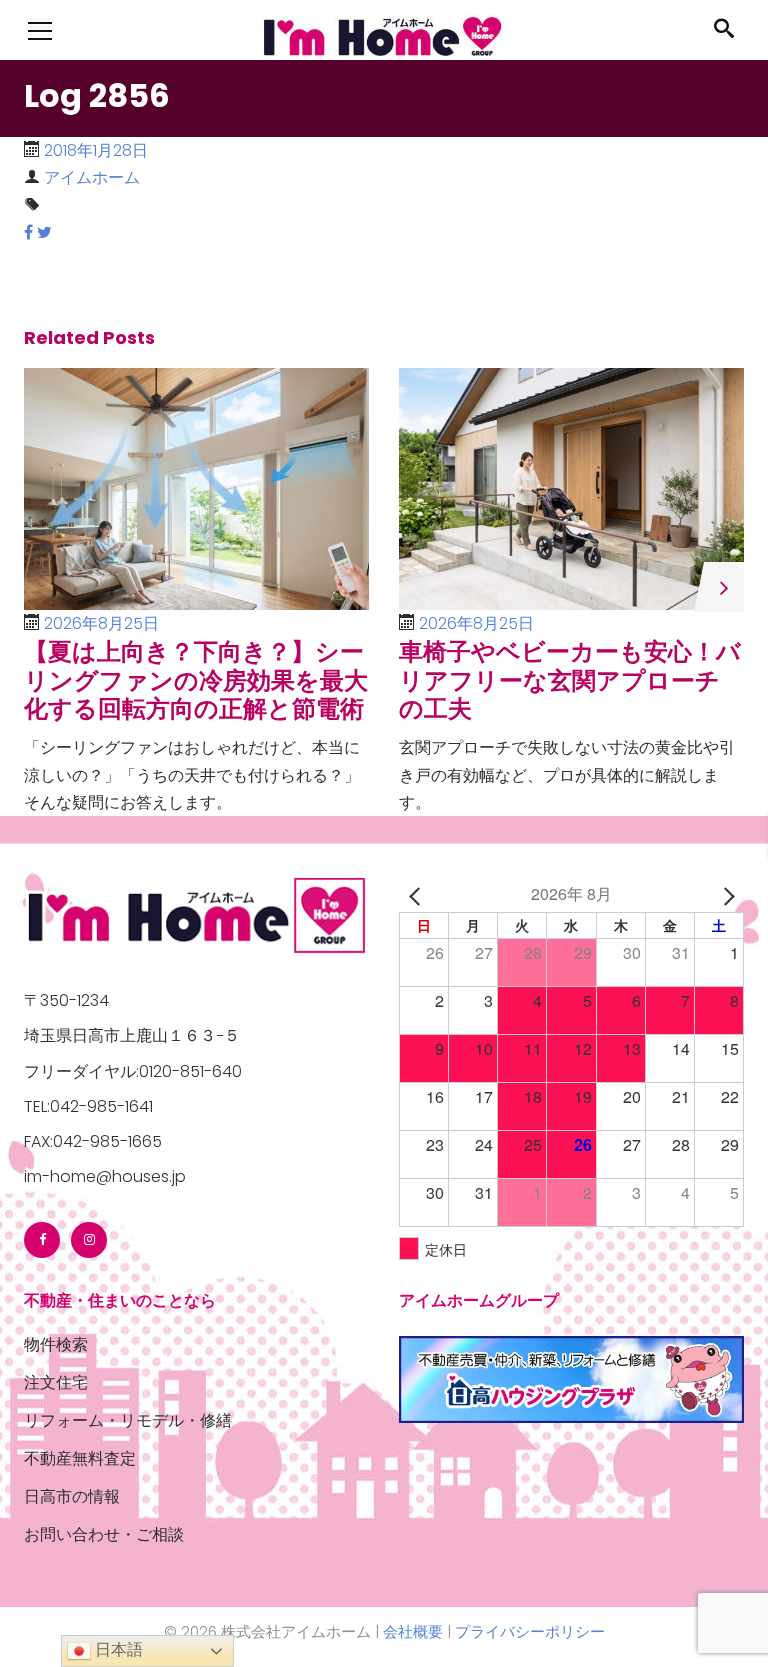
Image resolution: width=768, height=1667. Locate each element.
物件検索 (56, 1344)
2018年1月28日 (96, 150)
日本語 (117, 1649)
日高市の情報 (72, 1496)
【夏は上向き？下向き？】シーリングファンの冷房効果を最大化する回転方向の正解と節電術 (196, 680)
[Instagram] (89, 1240)
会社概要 (413, 1631)
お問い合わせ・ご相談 (104, 1534)
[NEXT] (725, 893)
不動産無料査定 (80, 1458)
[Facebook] (42, 1240)
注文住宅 (56, 1382)
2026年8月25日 (101, 623)
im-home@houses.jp (105, 1176)
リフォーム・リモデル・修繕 (128, 1420)
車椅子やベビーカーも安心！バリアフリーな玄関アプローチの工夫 (570, 680)
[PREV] (418, 893)
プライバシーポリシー (530, 1631)
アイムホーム (92, 177)
